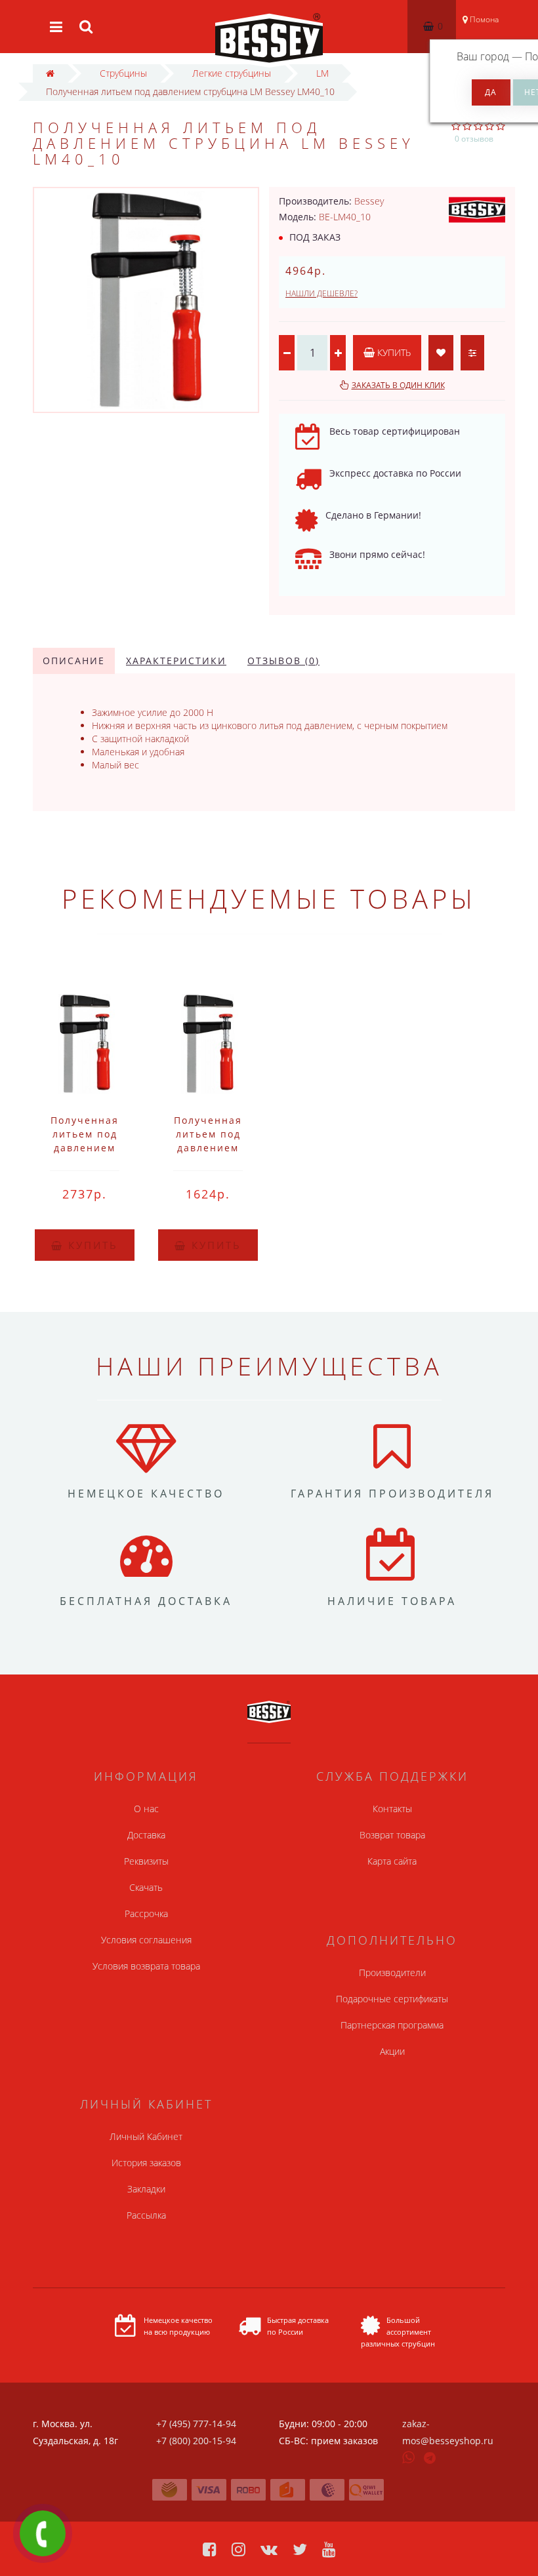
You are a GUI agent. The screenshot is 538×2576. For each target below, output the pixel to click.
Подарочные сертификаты (392, 1999)
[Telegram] (430, 2459)
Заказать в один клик (398, 385)
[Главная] (50, 73)
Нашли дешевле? (321, 293)
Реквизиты (146, 1861)
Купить (393, 352)
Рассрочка (146, 1913)
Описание (74, 661)
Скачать (146, 1887)
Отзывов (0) (283, 661)
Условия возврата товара (146, 1966)
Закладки (146, 2189)
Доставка (146, 1835)
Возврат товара (392, 1835)
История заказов (146, 2163)
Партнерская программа (392, 2025)
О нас (146, 1809)
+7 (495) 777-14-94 (196, 2424)
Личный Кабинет (146, 2136)
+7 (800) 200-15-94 (196, 2441)
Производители (392, 1972)
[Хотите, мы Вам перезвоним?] (43, 2533)
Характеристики (176, 661)
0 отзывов (474, 139)
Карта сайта (392, 1861)
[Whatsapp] (409, 2456)
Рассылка (146, 2215)
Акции (392, 2051)
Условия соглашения (146, 1940)
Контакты (392, 1809)
